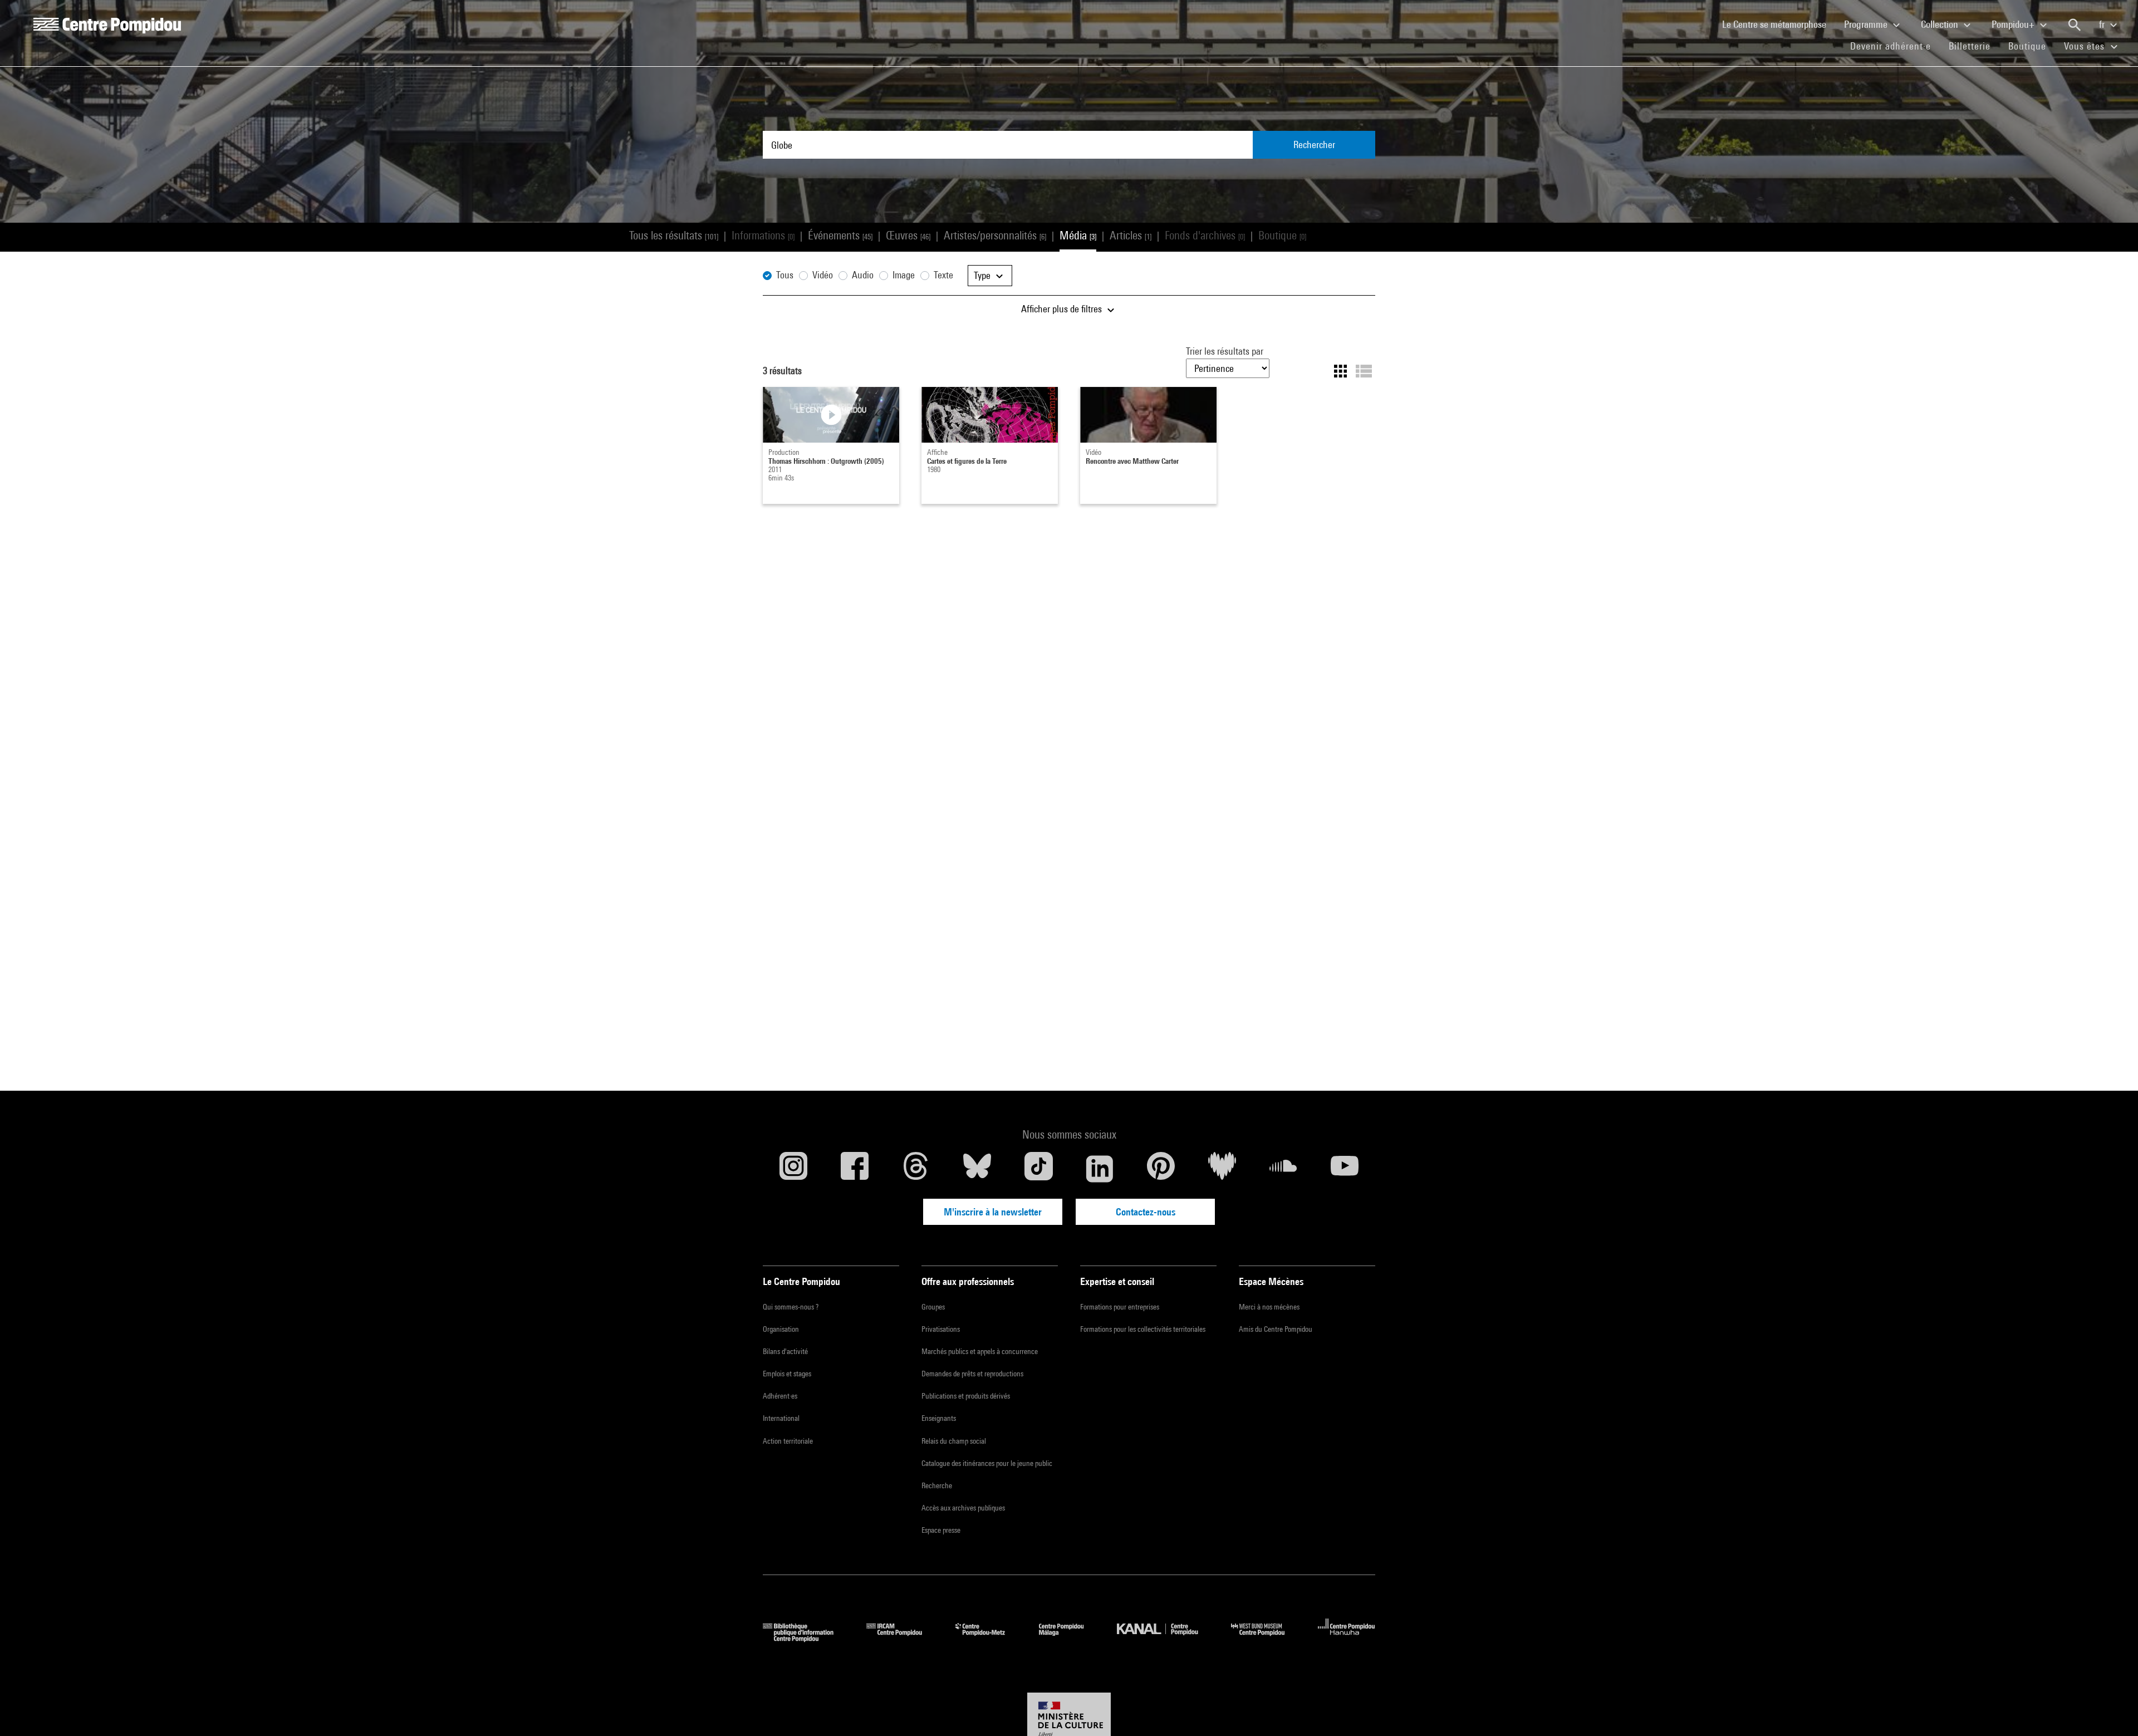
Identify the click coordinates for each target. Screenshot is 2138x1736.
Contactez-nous (1146, 1212)
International (781, 1418)
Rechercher (1314, 144)
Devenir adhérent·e (1895, 46)
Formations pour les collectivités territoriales (1143, 1329)
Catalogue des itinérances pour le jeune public (987, 1463)
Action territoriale (788, 1441)
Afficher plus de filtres (1063, 309)
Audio (863, 275)
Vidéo (823, 275)
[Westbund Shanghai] (1266, 1638)
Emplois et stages (787, 1374)
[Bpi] (806, 1638)
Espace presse (941, 1530)
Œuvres (908, 235)
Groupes (933, 1307)
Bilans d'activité (785, 1351)
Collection (1941, 24)
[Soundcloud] (1283, 1169)
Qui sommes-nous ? (791, 1307)
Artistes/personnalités (995, 235)
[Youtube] (1345, 1169)
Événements (840, 235)
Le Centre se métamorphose (1779, 24)
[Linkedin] (1100, 1169)
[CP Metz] (989, 1638)
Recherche (937, 1485)
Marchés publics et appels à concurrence (980, 1351)
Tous (785, 275)
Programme (1867, 24)
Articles (1131, 235)
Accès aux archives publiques (963, 1508)
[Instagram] (793, 1169)
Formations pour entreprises (1120, 1307)
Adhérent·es (780, 1396)
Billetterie (1970, 46)
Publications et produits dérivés (966, 1396)
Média (1078, 235)
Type (983, 275)
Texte (943, 275)
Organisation (781, 1329)
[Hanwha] (1347, 1638)
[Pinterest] (1161, 1169)
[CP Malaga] (1070, 1638)
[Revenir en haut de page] (2112, 1710)
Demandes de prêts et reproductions (972, 1374)
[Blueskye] (977, 1169)
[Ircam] (903, 1638)
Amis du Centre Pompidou (1276, 1329)
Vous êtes (2086, 46)
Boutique (2032, 46)
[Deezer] (1222, 1169)
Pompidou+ (2014, 24)
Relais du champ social (954, 1441)
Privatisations (941, 1329)
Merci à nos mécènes (1269, 1307)
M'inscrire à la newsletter (993, 1212)
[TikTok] (1038, 1169)
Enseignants (939, 1418)
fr (2103, 24)
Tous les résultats (674, 235)
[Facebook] (855, 1169)
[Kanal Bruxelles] (1166, 1638)
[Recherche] (2075, 25)
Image (904, 275)
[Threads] (916, 1169)
